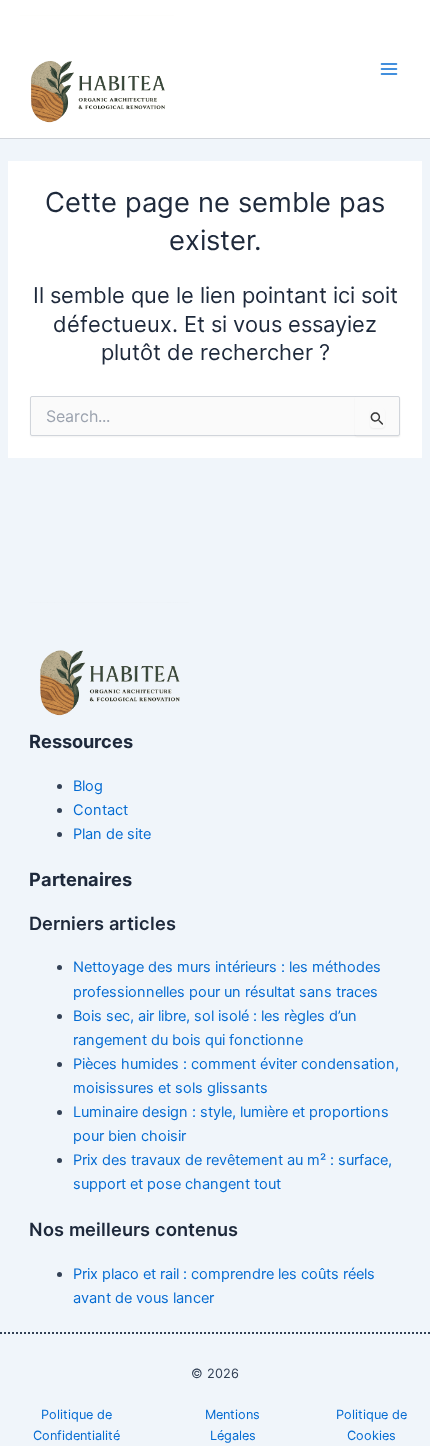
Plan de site (112, 834)
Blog (88, 786)
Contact (100, 810)
